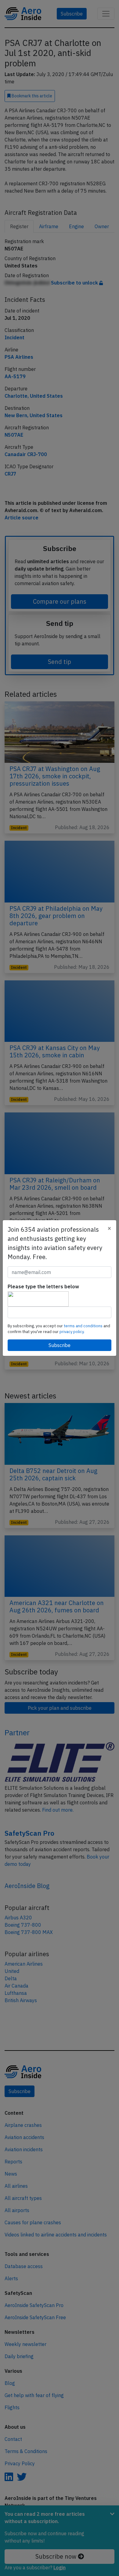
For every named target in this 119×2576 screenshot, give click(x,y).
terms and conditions (84, 1326)
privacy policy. (72, 1332)
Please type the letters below (43, 1286)
